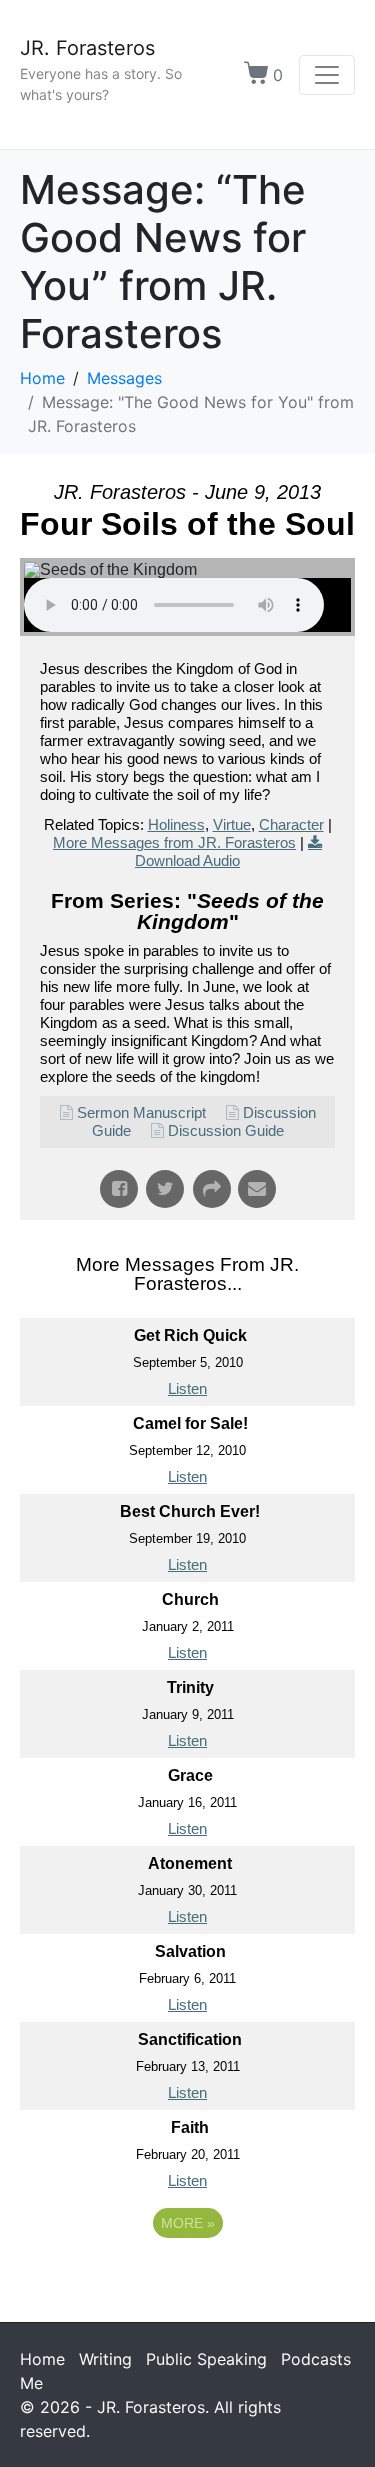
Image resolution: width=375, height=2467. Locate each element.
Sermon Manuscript (141, 1112)
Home (42, 2359)
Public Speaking (206, 2359)
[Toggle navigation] (327, 75)
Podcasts (316, 2359)
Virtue (232, 824)
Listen (187, 1388)
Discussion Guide (226, 1130)
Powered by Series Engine (188, 2278)
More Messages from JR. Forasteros (174, 842)
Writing (105, 2359)
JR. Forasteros (87, 48)
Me (31, 2383)
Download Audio (187, 860)
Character (291, 824)
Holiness (176, 824)
